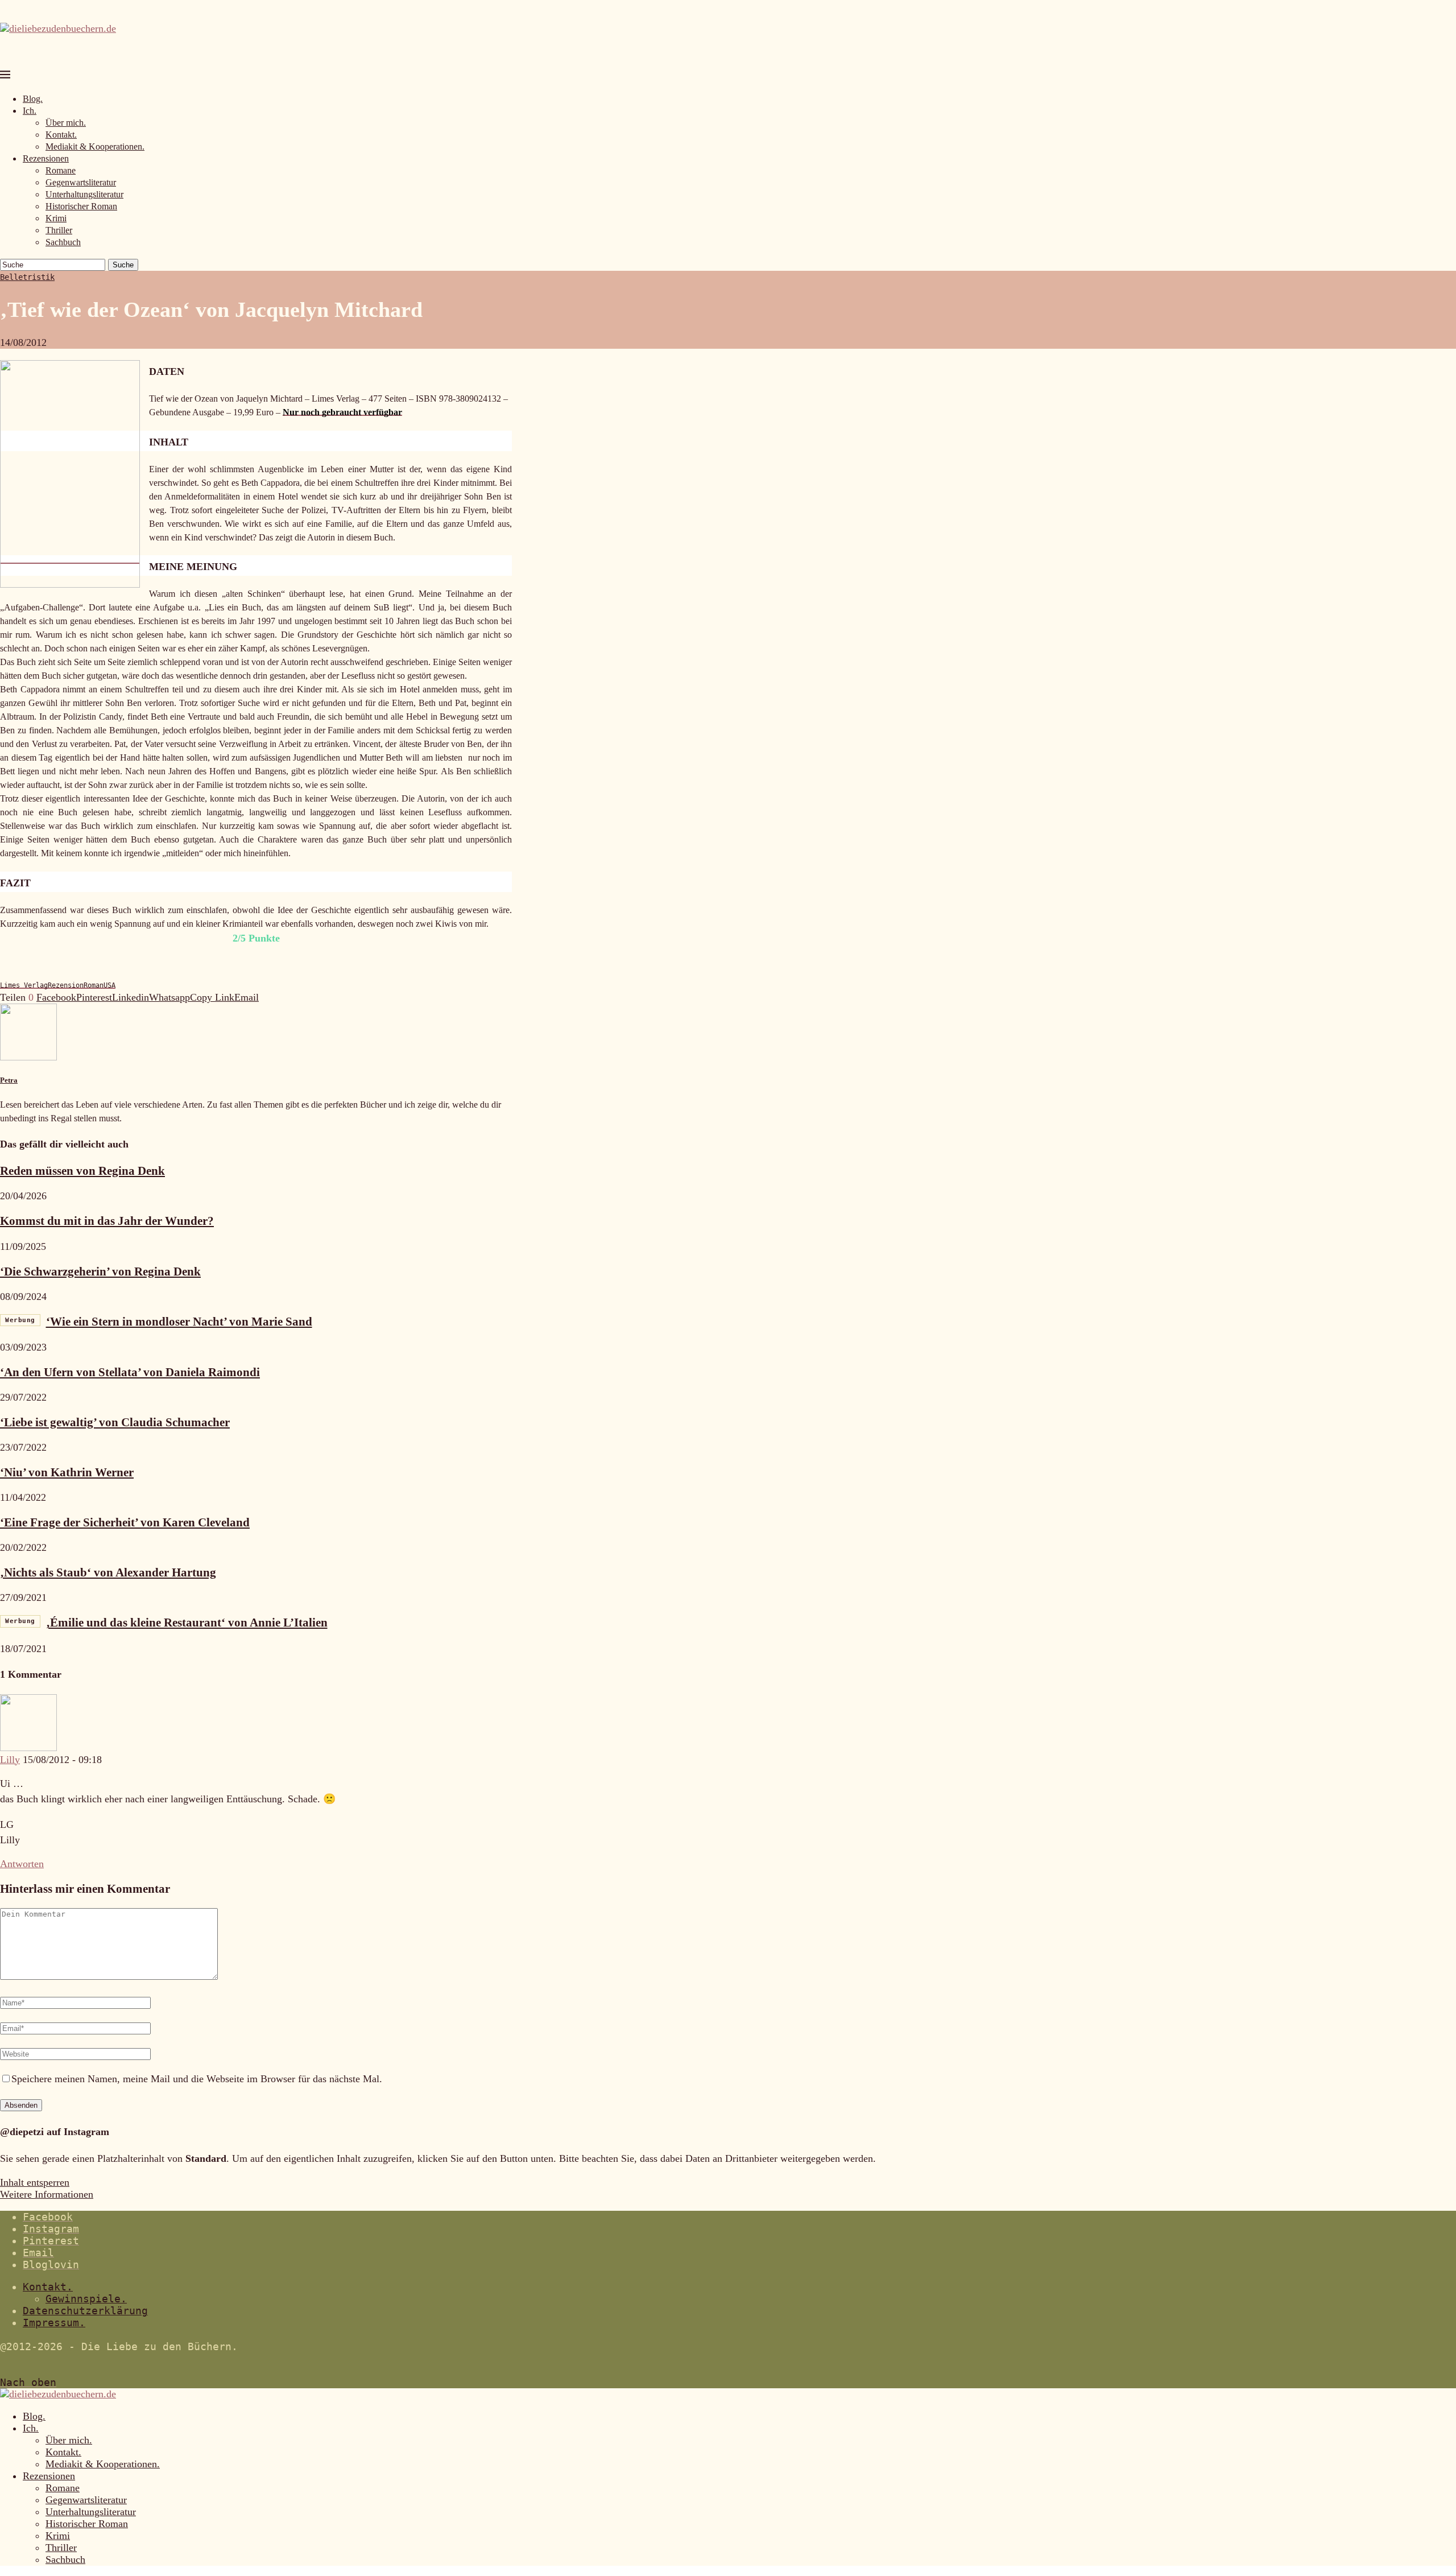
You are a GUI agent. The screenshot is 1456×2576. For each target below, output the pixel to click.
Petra (9, 1080)
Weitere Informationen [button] (47, 2194)
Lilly (10, 1760)
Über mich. (66, 123)
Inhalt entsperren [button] (35, 2182)
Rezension (66, 985)
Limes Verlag (24, 985)
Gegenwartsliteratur (81, 182)
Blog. (33, 99)
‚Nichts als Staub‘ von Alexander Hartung (108, 1572)
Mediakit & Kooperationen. (95, 146)
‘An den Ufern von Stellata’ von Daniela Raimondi (130, 1372)
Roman (94, 985)
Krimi (56, 218)
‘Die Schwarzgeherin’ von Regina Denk (100, 1272)
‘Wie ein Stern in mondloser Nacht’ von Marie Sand (159, 1322)
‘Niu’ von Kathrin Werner (67, 1472)
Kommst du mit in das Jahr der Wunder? (107, 1221)
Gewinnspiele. (86, 2299)
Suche (123, 265)
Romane (61, 170)
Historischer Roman (81, 206)
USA (109, 985)
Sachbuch (63, 242)
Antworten (22, 1864)
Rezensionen (46, 158)
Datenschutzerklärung (85, 2311)
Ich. (30, 111)
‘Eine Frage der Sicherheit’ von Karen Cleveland (125, 1522)
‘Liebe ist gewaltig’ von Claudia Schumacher (115, 1422)
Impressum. (54, 2323)
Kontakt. (61, 135)
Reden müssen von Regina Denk (82, 1171)
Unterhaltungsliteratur (84, 194)
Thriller (59, 230)
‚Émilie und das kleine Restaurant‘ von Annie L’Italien (166, 1623)
